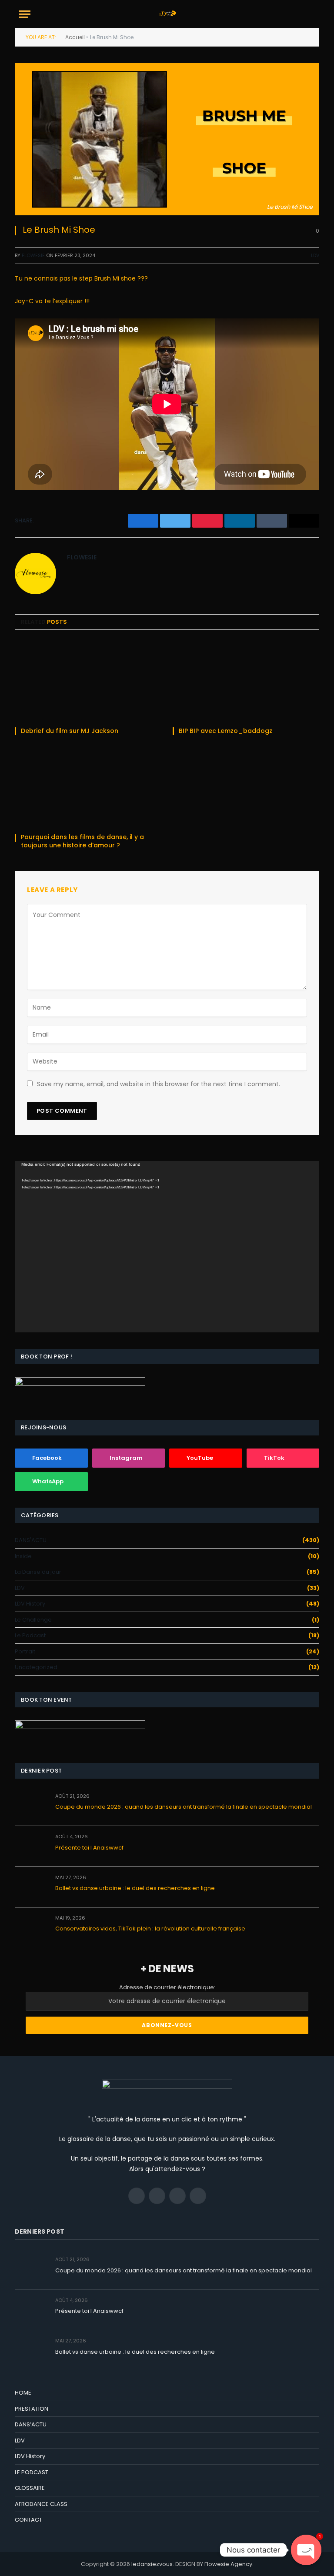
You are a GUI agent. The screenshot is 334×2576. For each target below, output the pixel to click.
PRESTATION (32, 2409)
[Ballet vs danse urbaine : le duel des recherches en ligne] (31, 1887)
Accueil (75, 37)
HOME (23, 2393)
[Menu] (25, 14)
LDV (315, 255)
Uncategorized (36, 1667)
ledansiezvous (152, 2564)
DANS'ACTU (31, 1540)
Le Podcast (30, 1635)
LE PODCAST (32, 2472)
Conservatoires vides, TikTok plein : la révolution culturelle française (150, 1929)
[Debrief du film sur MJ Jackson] (88, 681)
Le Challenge (33, 1620)
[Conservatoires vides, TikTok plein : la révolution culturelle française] (31, 1928)
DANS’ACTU (31, 2424)
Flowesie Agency (228, 2564)
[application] (167, 1247)
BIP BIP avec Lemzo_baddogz (225, 731)
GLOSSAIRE (30, 2488)
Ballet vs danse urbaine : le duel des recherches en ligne (135, 1888)
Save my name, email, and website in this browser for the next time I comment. (159, 1084)
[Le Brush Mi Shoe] (167, 139)
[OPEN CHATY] (306, 2550)
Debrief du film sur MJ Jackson (70, 731)
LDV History (30, 1604)
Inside (23, 1556)
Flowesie (33, 255)
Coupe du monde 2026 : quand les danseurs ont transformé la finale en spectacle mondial (184, 1807)
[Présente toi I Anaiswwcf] (31, 1846)
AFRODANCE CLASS (41, 2504)
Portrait (25, 1651)
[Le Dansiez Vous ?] (167, 14)
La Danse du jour (38, 1572)
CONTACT (28, 2520)
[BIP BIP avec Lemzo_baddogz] (246, 681)
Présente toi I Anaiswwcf (89, 1848)
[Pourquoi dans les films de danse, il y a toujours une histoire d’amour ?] (88, 787)
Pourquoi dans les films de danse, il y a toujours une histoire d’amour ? (82, 841)
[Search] (311, 14)
